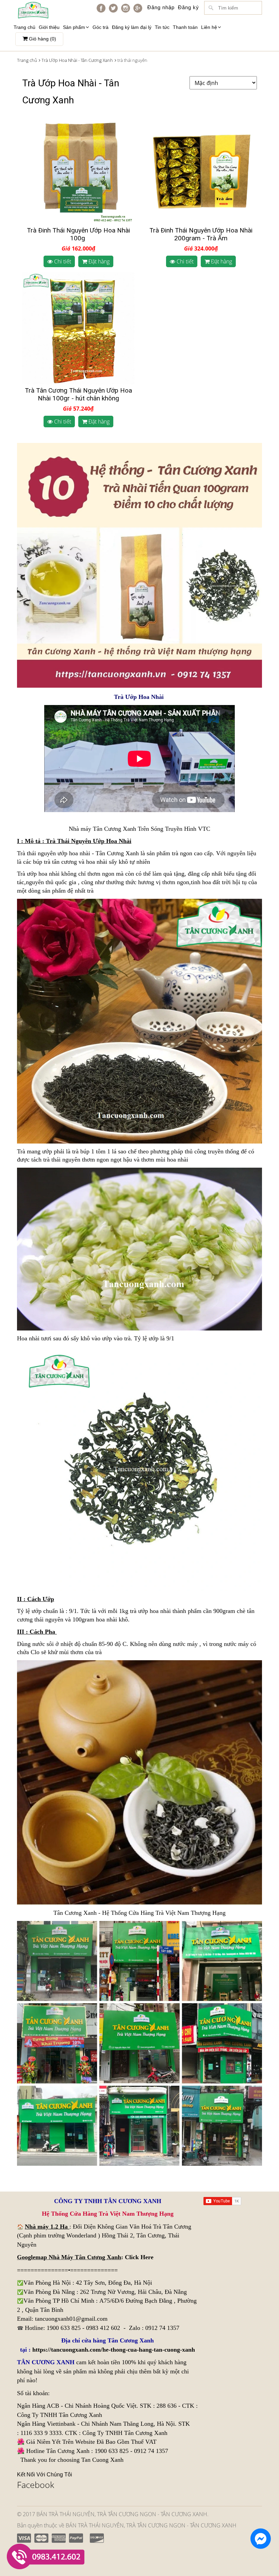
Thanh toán (185, 27)
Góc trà (101, 27)
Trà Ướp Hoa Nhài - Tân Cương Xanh (77, 60)
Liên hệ (209, 27)
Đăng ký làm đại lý (132, 27)
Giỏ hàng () (42, 39)
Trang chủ (24, 27)
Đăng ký (188, 7)
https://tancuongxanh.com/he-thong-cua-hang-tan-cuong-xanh (114, 2350)
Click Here (139, 2257)
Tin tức (162, 27)
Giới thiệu (49, 27)
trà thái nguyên (62, 1160)
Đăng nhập (161, 7)
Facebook (36, 2485)
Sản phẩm (74, 27)
